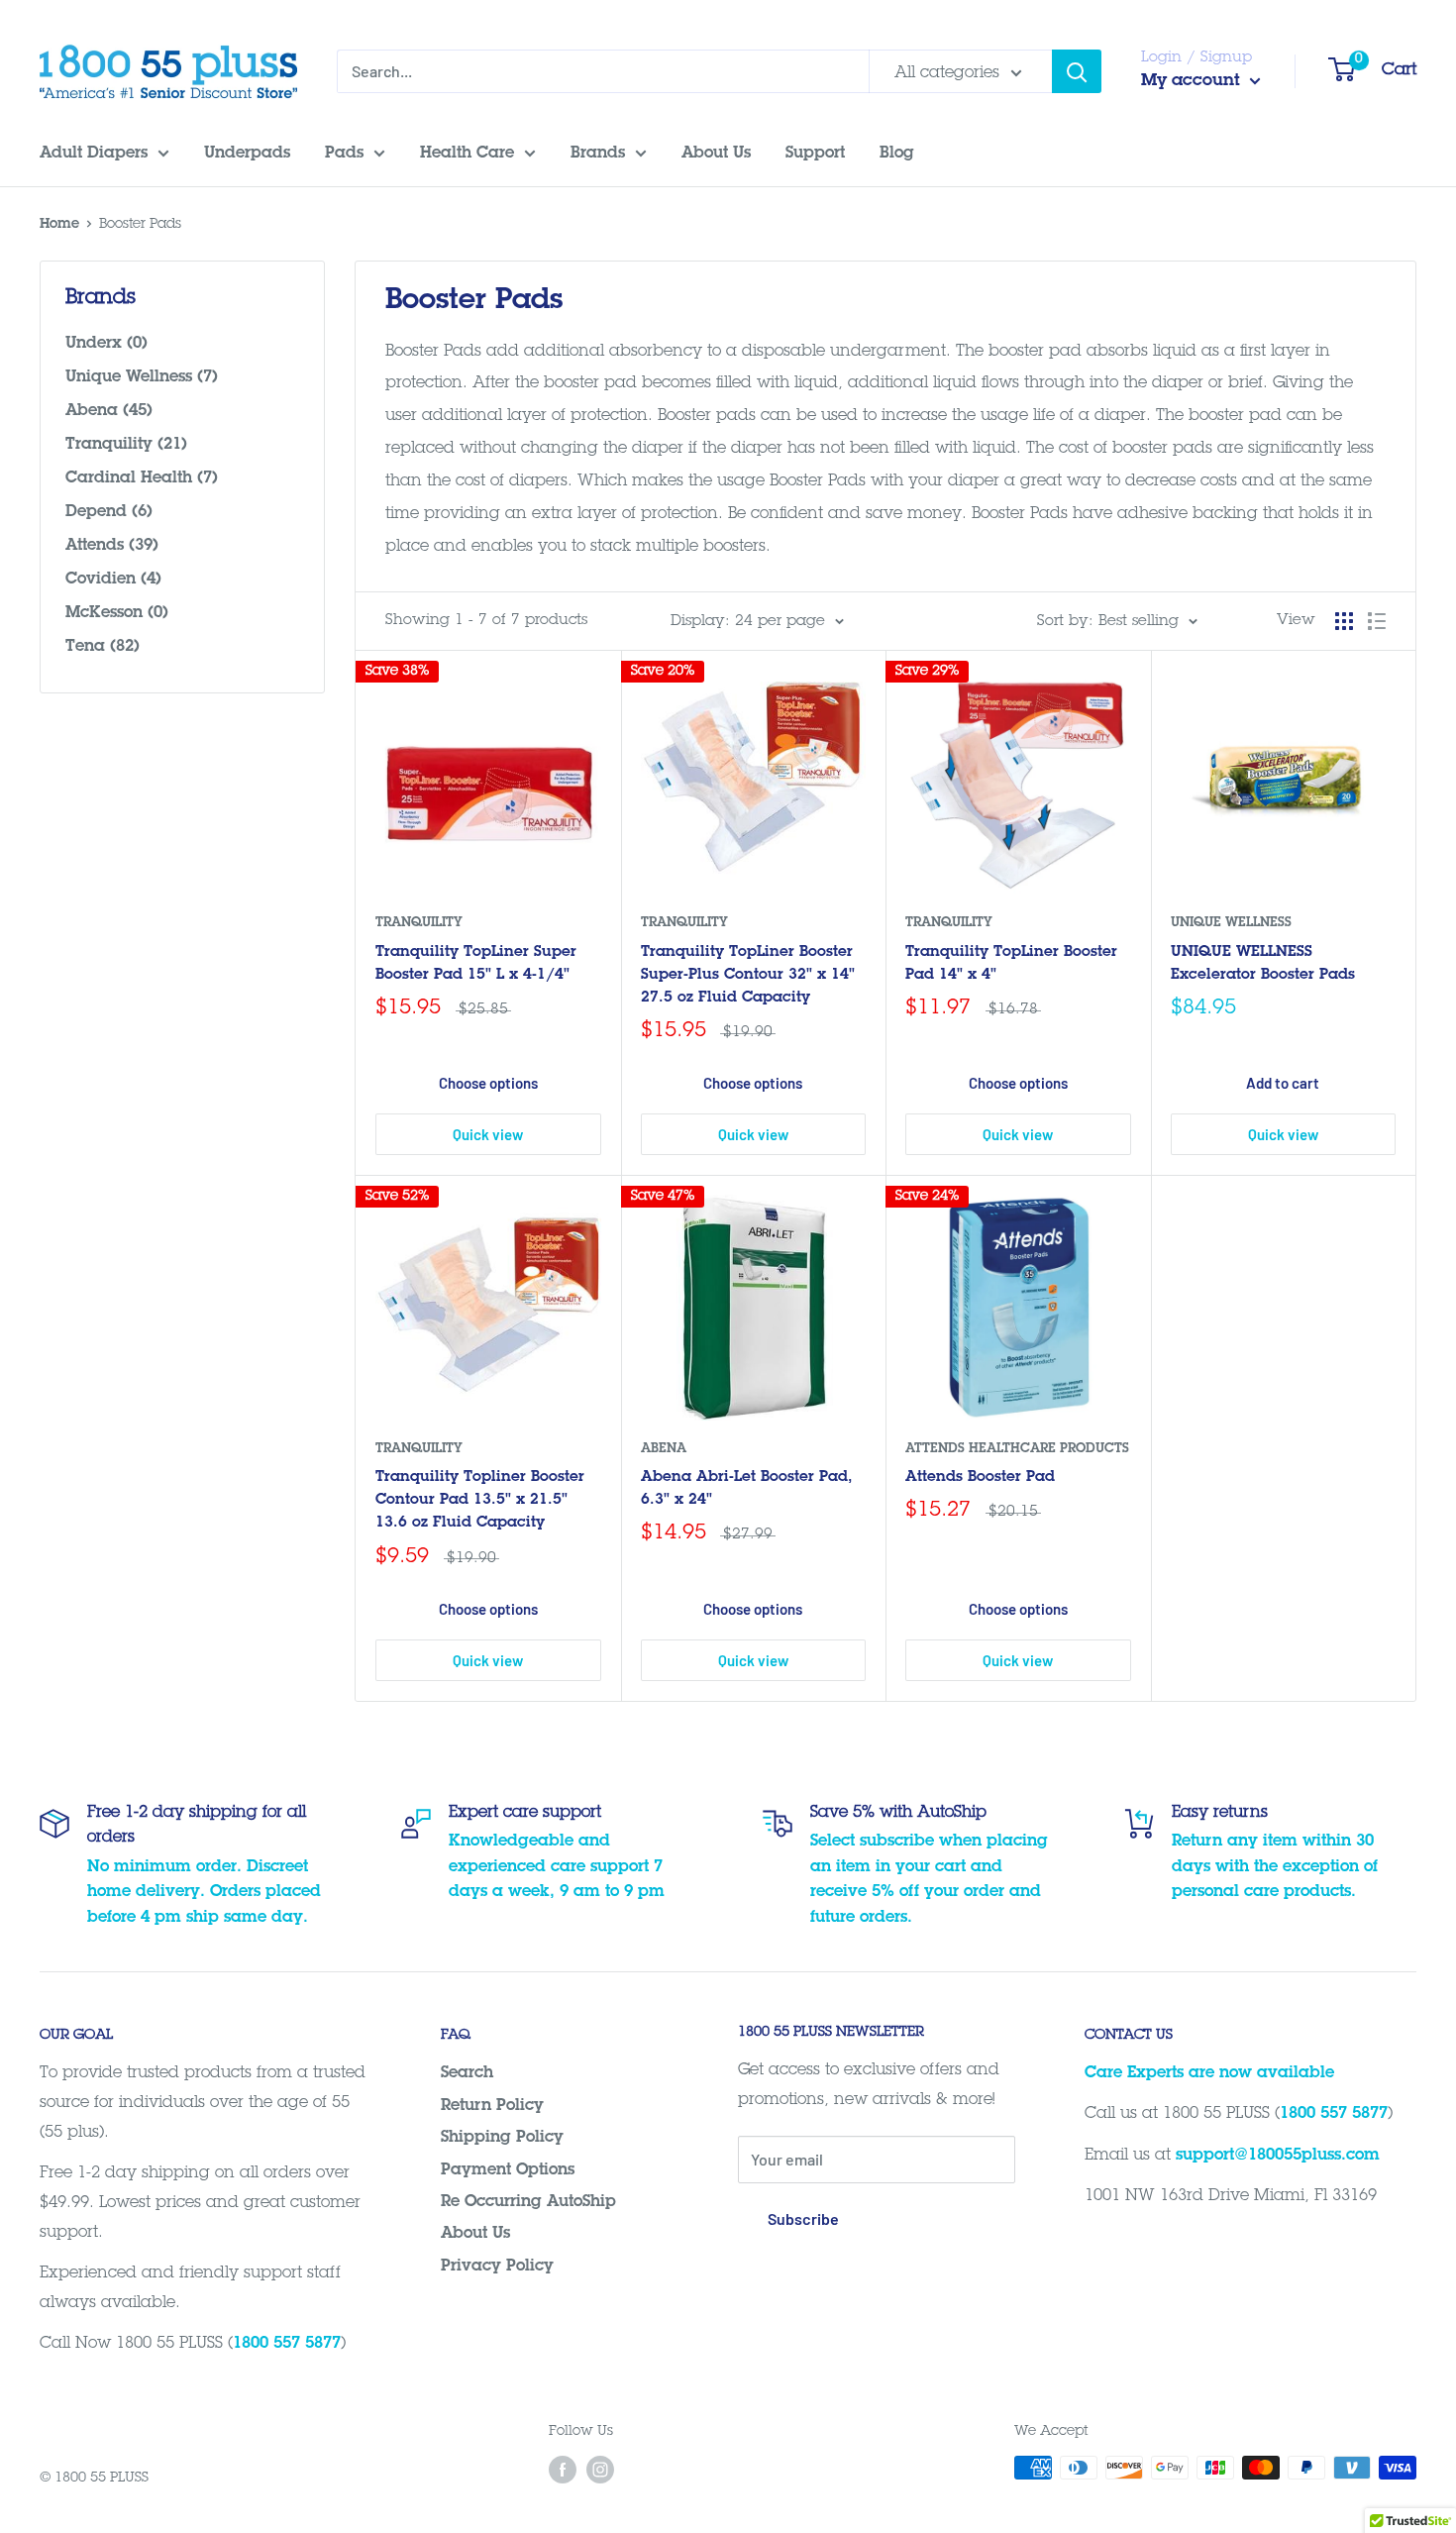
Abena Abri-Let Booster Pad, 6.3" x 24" (747, 1489)
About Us (475, 2234)
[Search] (1077, 71)
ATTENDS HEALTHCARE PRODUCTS (1017, 1450)
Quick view (488, 1134)
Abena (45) (109, 411)
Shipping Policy (502, 2138)
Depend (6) (109, 512)
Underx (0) (106, 344)
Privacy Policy (497, 2267)
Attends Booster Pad (980, 1478)
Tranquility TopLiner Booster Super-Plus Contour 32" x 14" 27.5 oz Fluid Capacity (748, 976)
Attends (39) (112, 546)
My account (1193, 82)
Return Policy (492, 2106)
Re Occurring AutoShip (528, 2202)
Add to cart (1283, 1083)
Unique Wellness (1231, 924)
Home (59, 225)
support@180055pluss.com (1278, 2156)
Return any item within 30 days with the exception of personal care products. (1275, 1867)
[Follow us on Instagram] (600, 2470)
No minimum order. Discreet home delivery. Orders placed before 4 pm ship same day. (204, 1893)
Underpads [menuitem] (247, 154)
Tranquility (419, 924)
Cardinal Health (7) (142, 478)
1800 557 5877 (287, 2344)
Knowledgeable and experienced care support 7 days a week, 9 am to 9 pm (557, 1867)
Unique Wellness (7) (142, 377)
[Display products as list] (1377, 621)
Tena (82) (103, 647)
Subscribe (803, 2218)
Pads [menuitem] (344, 154)
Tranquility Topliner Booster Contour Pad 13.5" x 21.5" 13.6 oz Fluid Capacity (480, 1501)
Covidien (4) (113, 580)
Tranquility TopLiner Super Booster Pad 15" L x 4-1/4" (476, 964)
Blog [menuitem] (897, 154)
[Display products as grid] (1344, 621)
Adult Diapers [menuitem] (94, 154)
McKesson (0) (117, 613)
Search (467, 2073)
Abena (664, 1450)
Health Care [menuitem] (467, 154)
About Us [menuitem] (716, 154)
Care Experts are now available (1209, 2073)
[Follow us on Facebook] (563, 2470)
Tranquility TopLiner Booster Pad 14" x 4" (1011, 964)
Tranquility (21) (126, 445)
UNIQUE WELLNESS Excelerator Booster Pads (1263, 964)
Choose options (488, 1083)
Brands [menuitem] (598, 154)
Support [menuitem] (815, 154)
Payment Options (508, 2170)
